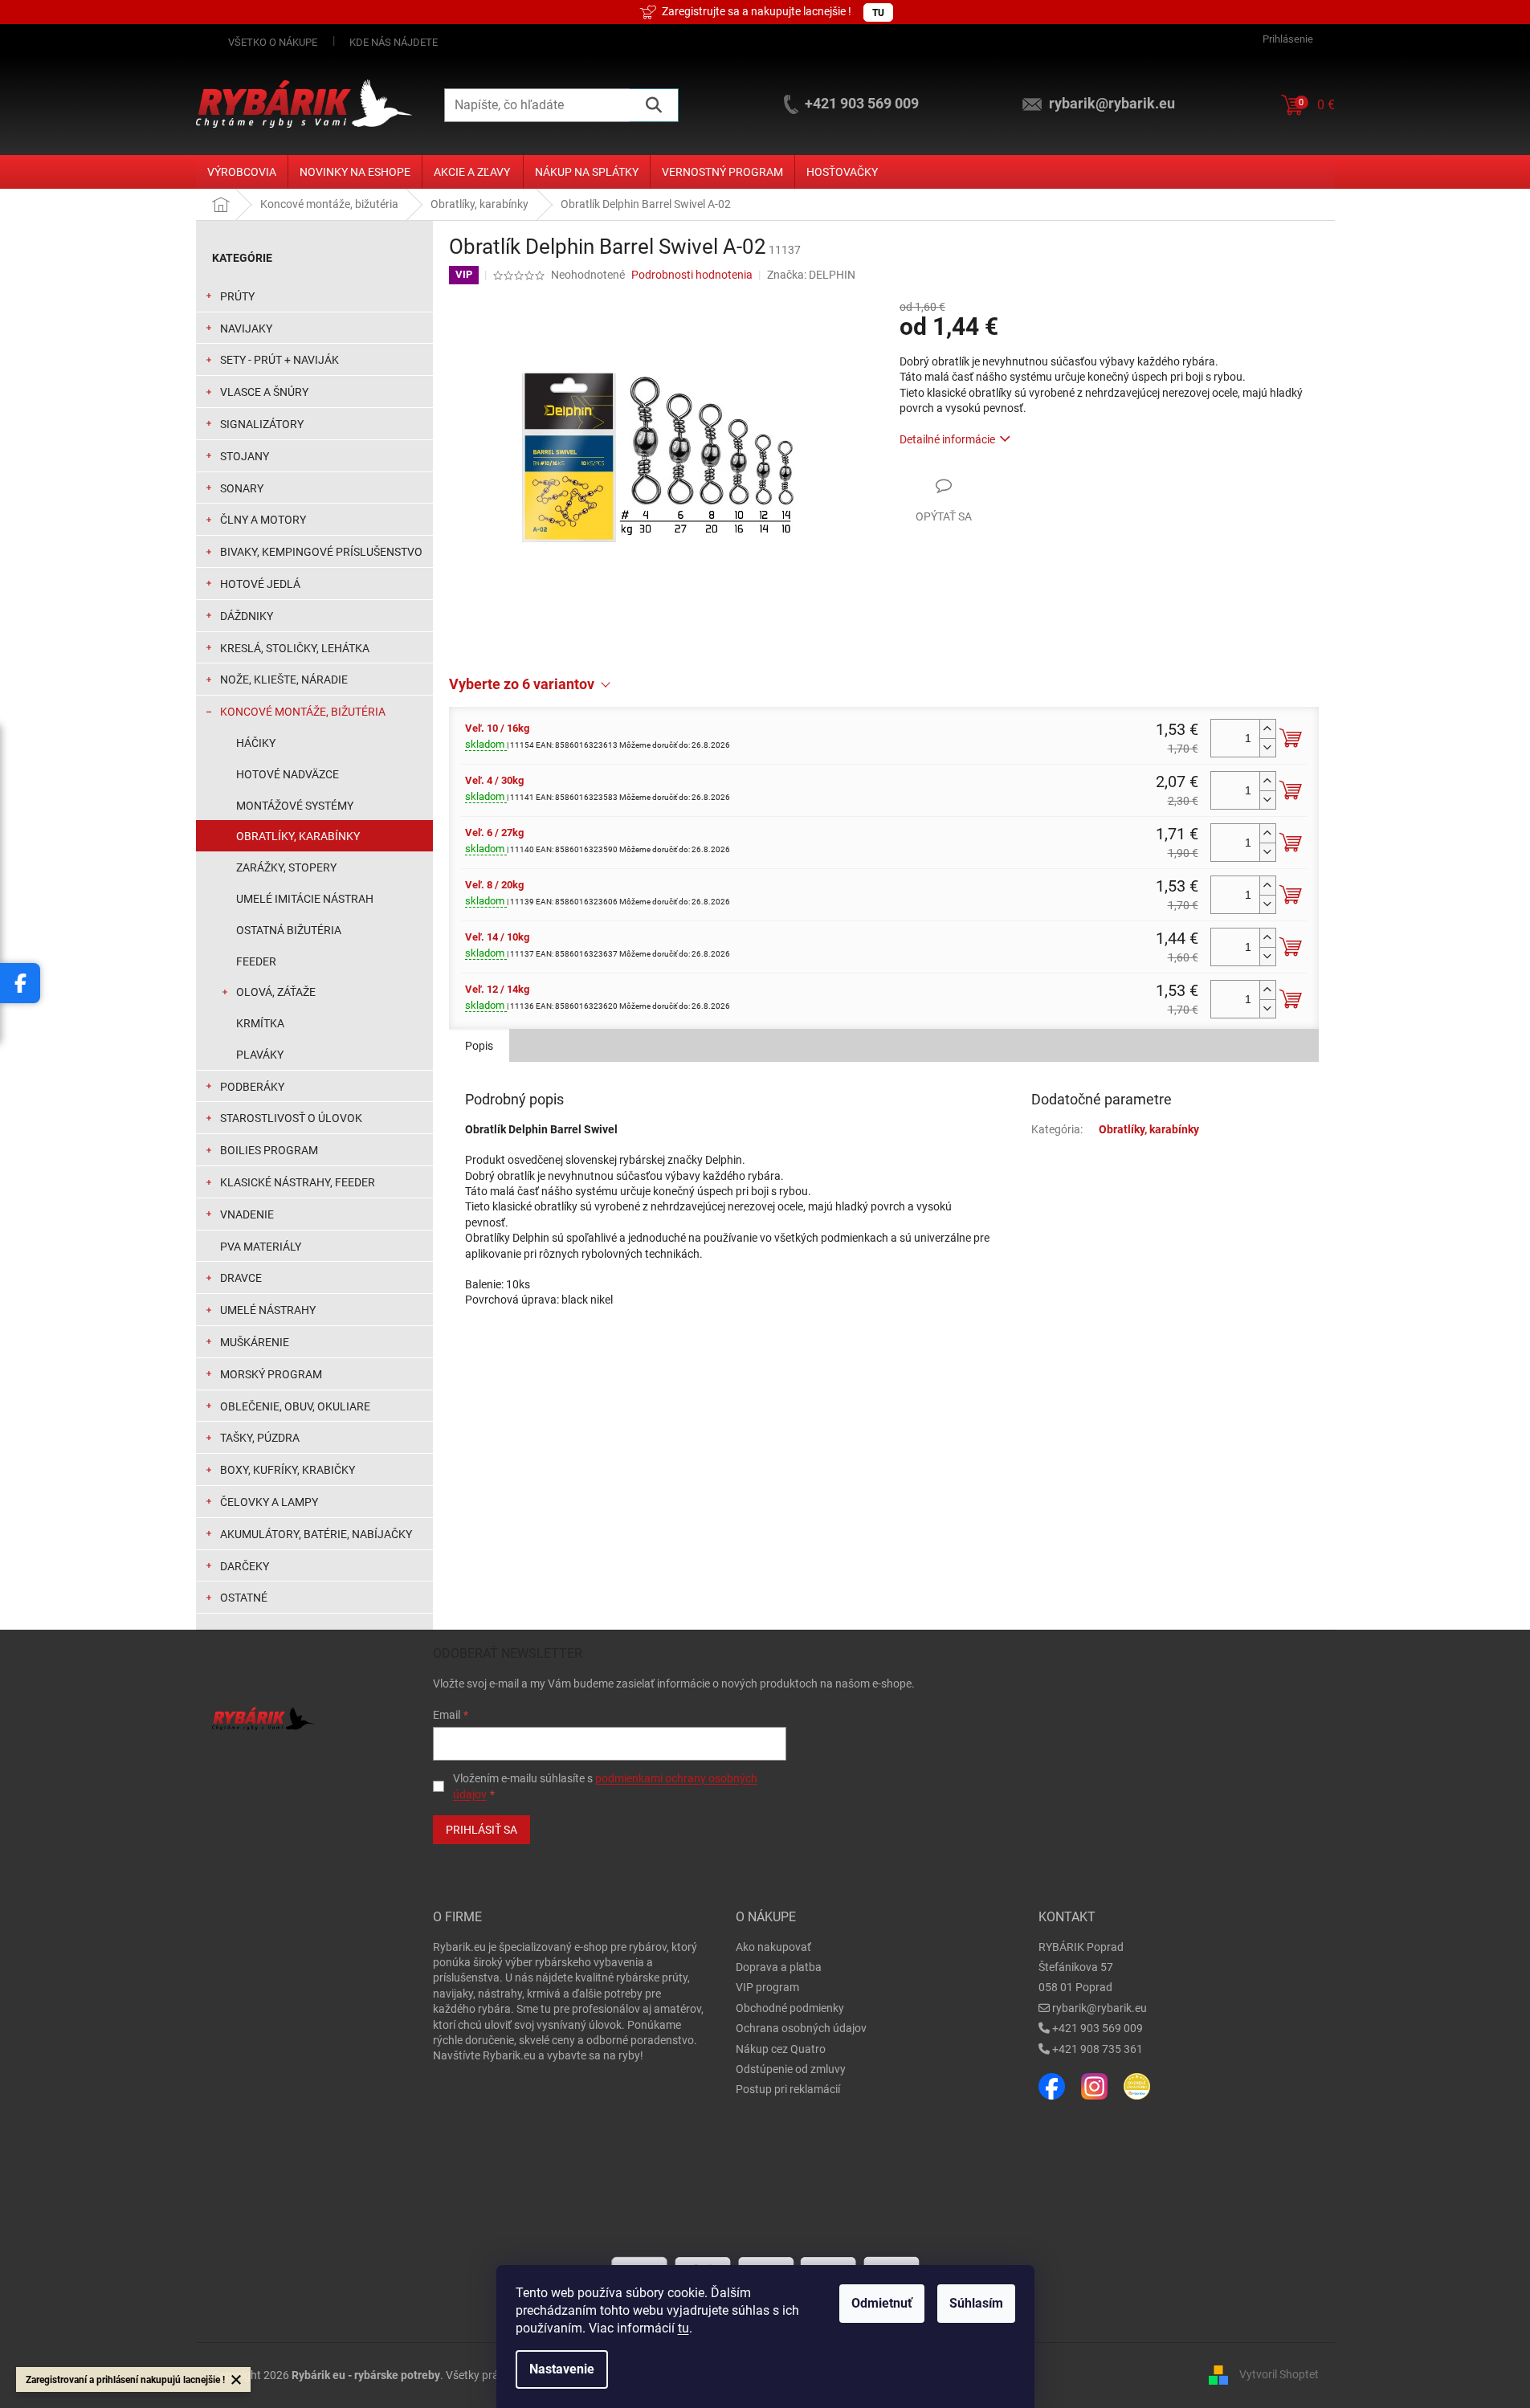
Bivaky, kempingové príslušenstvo (321, 552)
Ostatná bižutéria (289, 930)
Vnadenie (247, 1214)
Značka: (811, 275)
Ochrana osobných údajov (801, 2028)
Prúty (237, 296)
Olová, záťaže (276, 992)
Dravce (241, 1278)
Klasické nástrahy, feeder (298, 1182)
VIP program (767, 1987)
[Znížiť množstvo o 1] (1267, 747)
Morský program (271, 1374)
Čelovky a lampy (269, 1502)
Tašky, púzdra (260, 1438)
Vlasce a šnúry (264, 392)
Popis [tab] (479, 1046)
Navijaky (246, 329)
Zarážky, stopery (286, 867)
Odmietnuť (882, 2303)
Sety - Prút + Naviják (279, 360)
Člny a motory (263, 520)
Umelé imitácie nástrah (305, 899)
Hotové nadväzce (288, 774)
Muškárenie (255, 1342)
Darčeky (245, 1566)
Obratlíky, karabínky (298, 836)
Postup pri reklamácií (788, 2089)
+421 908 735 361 (1098, 2049)
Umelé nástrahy (268, 1310)
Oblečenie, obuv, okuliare (295, 1406)
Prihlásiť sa (481, 1830)
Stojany (245, 456)
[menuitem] (242, 172)
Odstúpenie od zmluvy (791, 2069)
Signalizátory (262, 424)
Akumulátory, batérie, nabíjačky (316, 1534)
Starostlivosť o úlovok (291, 1118)
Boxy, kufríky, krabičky (288, 1470)
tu (683, 2328)
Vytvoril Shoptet (1279, 2374)
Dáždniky (247, 616)
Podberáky (252, 1087)
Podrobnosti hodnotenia (692, 275)
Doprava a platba (779, 1967)
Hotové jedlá (260, 584)
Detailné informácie (947, 439)
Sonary (242, 488)
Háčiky (256, 743)
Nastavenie (562, 2369)
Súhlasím (976, 2303)
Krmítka (260, 1023)
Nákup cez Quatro (781, 2049)
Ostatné (244, 1598)
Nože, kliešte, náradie (284, 680)
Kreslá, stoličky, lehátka (295, 648)
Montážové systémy (295, 806)
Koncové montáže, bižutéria (303, 712)
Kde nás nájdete (394, 42)
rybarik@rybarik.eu (1100, 2008)
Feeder (256, 961)
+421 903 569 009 (1098, 2028)
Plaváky (260, 1055)
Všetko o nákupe (273, 42)
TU (878, 13)
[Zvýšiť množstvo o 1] (1267, 729)
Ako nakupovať (773, 1947)
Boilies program (269, 1150)
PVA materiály (261, 1247)
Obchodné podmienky (790, 2008)
